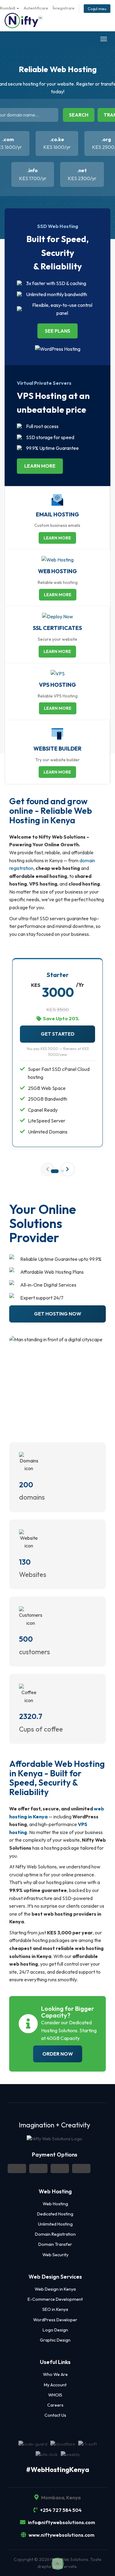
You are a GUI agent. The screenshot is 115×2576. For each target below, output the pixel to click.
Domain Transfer (55, 2244)
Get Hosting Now (58, 1314)
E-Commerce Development (55, 2299)
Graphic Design (55, 2340)
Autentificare (36, 8)
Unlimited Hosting (55, 2224)
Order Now (58, 2054)
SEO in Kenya (55, 2309)
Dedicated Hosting (55, 2214)
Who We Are (55, 2374)
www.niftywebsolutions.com (61, 2535)
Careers (55, 2405)
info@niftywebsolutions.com (61, 2522)
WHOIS (55, 2395)
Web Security (55, 2255)
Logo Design (55, 2330)
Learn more (40, 466)
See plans (57, 331)
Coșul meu (97, 9)
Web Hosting (55, 2204)
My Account (55, 2385)
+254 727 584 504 (60, 2510)
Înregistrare (64, 8)
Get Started (58, 1034)
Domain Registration (55, 2234)
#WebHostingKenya (58, 2470)
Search (79, 115)
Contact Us (55, 2415)
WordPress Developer (55, 2320)
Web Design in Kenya (55, 2289)
